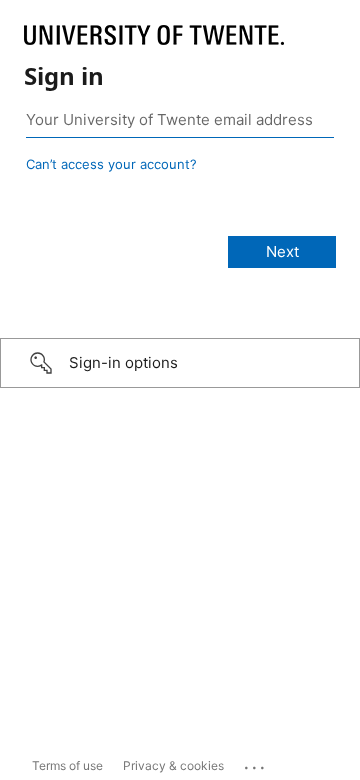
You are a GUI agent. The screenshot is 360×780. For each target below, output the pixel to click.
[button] (180, 363)
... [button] (256, 763)
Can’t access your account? (111, 164)
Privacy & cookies (173, 765)
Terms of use (67, 765)
